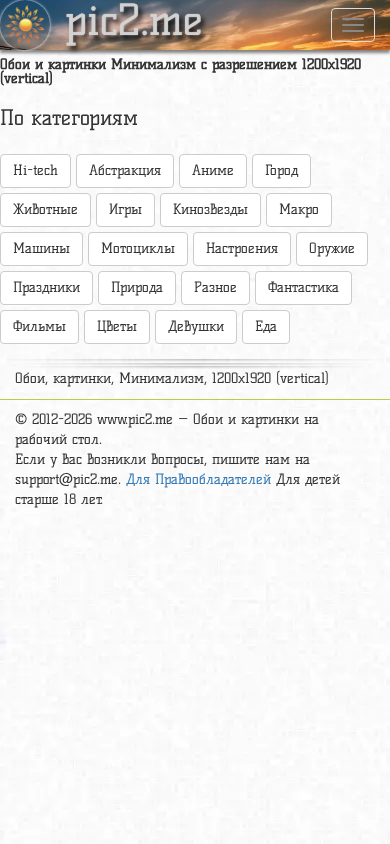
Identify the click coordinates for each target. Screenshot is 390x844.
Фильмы (39, 326)
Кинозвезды (210, 209)
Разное (215, 287)
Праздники (46, 287)
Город (281, 170)
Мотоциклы (138, 248)
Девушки (196, 326)
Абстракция (125, 170)
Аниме (213, 170)
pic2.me (134, 23)
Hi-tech (35, 170)
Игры (125, 209)
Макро (299, 209)
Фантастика (303, 287)
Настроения (242, 248)
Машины (41, 248)
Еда (266, 326)
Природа (137, 287)
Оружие (332, 248)
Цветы (117, 326)
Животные (45, 209)
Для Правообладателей (198, 479)
